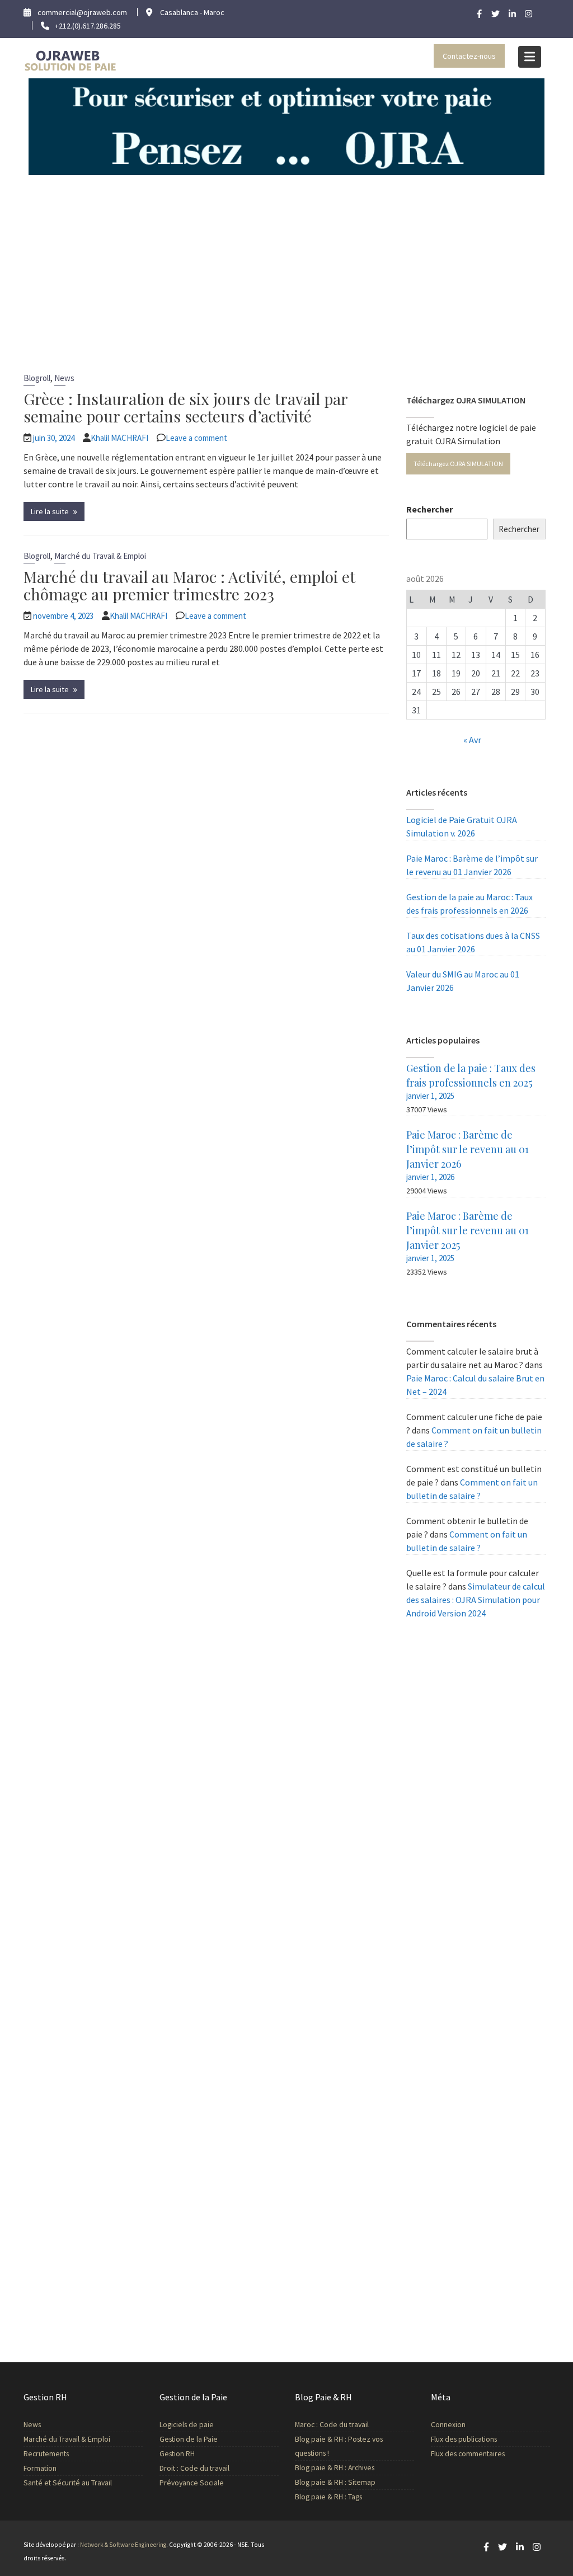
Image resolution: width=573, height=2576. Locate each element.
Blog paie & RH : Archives (335, 2468)
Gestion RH (177, 2454)
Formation (40, 2468)
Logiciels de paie (187, 2425)
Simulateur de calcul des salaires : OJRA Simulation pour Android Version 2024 (476, 1600)
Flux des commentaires (468, 2454)
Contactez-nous (469, 56)
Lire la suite (50, 511)
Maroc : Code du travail (332, 2425)
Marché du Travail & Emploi (100, 556)
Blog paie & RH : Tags (328, 2497)
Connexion (448, 2425)
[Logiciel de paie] (286, 126)
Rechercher (429, 509)
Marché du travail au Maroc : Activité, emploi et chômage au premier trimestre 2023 (189, 585)
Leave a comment (196, 438)
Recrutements (46, 2454)
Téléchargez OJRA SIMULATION (458, 464)
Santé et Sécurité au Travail (68, 2483)
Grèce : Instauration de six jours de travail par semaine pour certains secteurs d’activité (185, 407)
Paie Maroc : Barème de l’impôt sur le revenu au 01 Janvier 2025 (468, 1230)
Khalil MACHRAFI (119, 438)
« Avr (472, 740)
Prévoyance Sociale (192, 2483)
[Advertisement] (286, 259)
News (64, 378)
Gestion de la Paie (189, 2439)
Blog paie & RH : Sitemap (335, 2482)
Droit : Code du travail (194, 2468)
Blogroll (37, 378)
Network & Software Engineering (123, 2545)
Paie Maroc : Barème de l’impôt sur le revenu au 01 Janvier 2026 (468, 1149)
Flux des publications (464, 2439)
